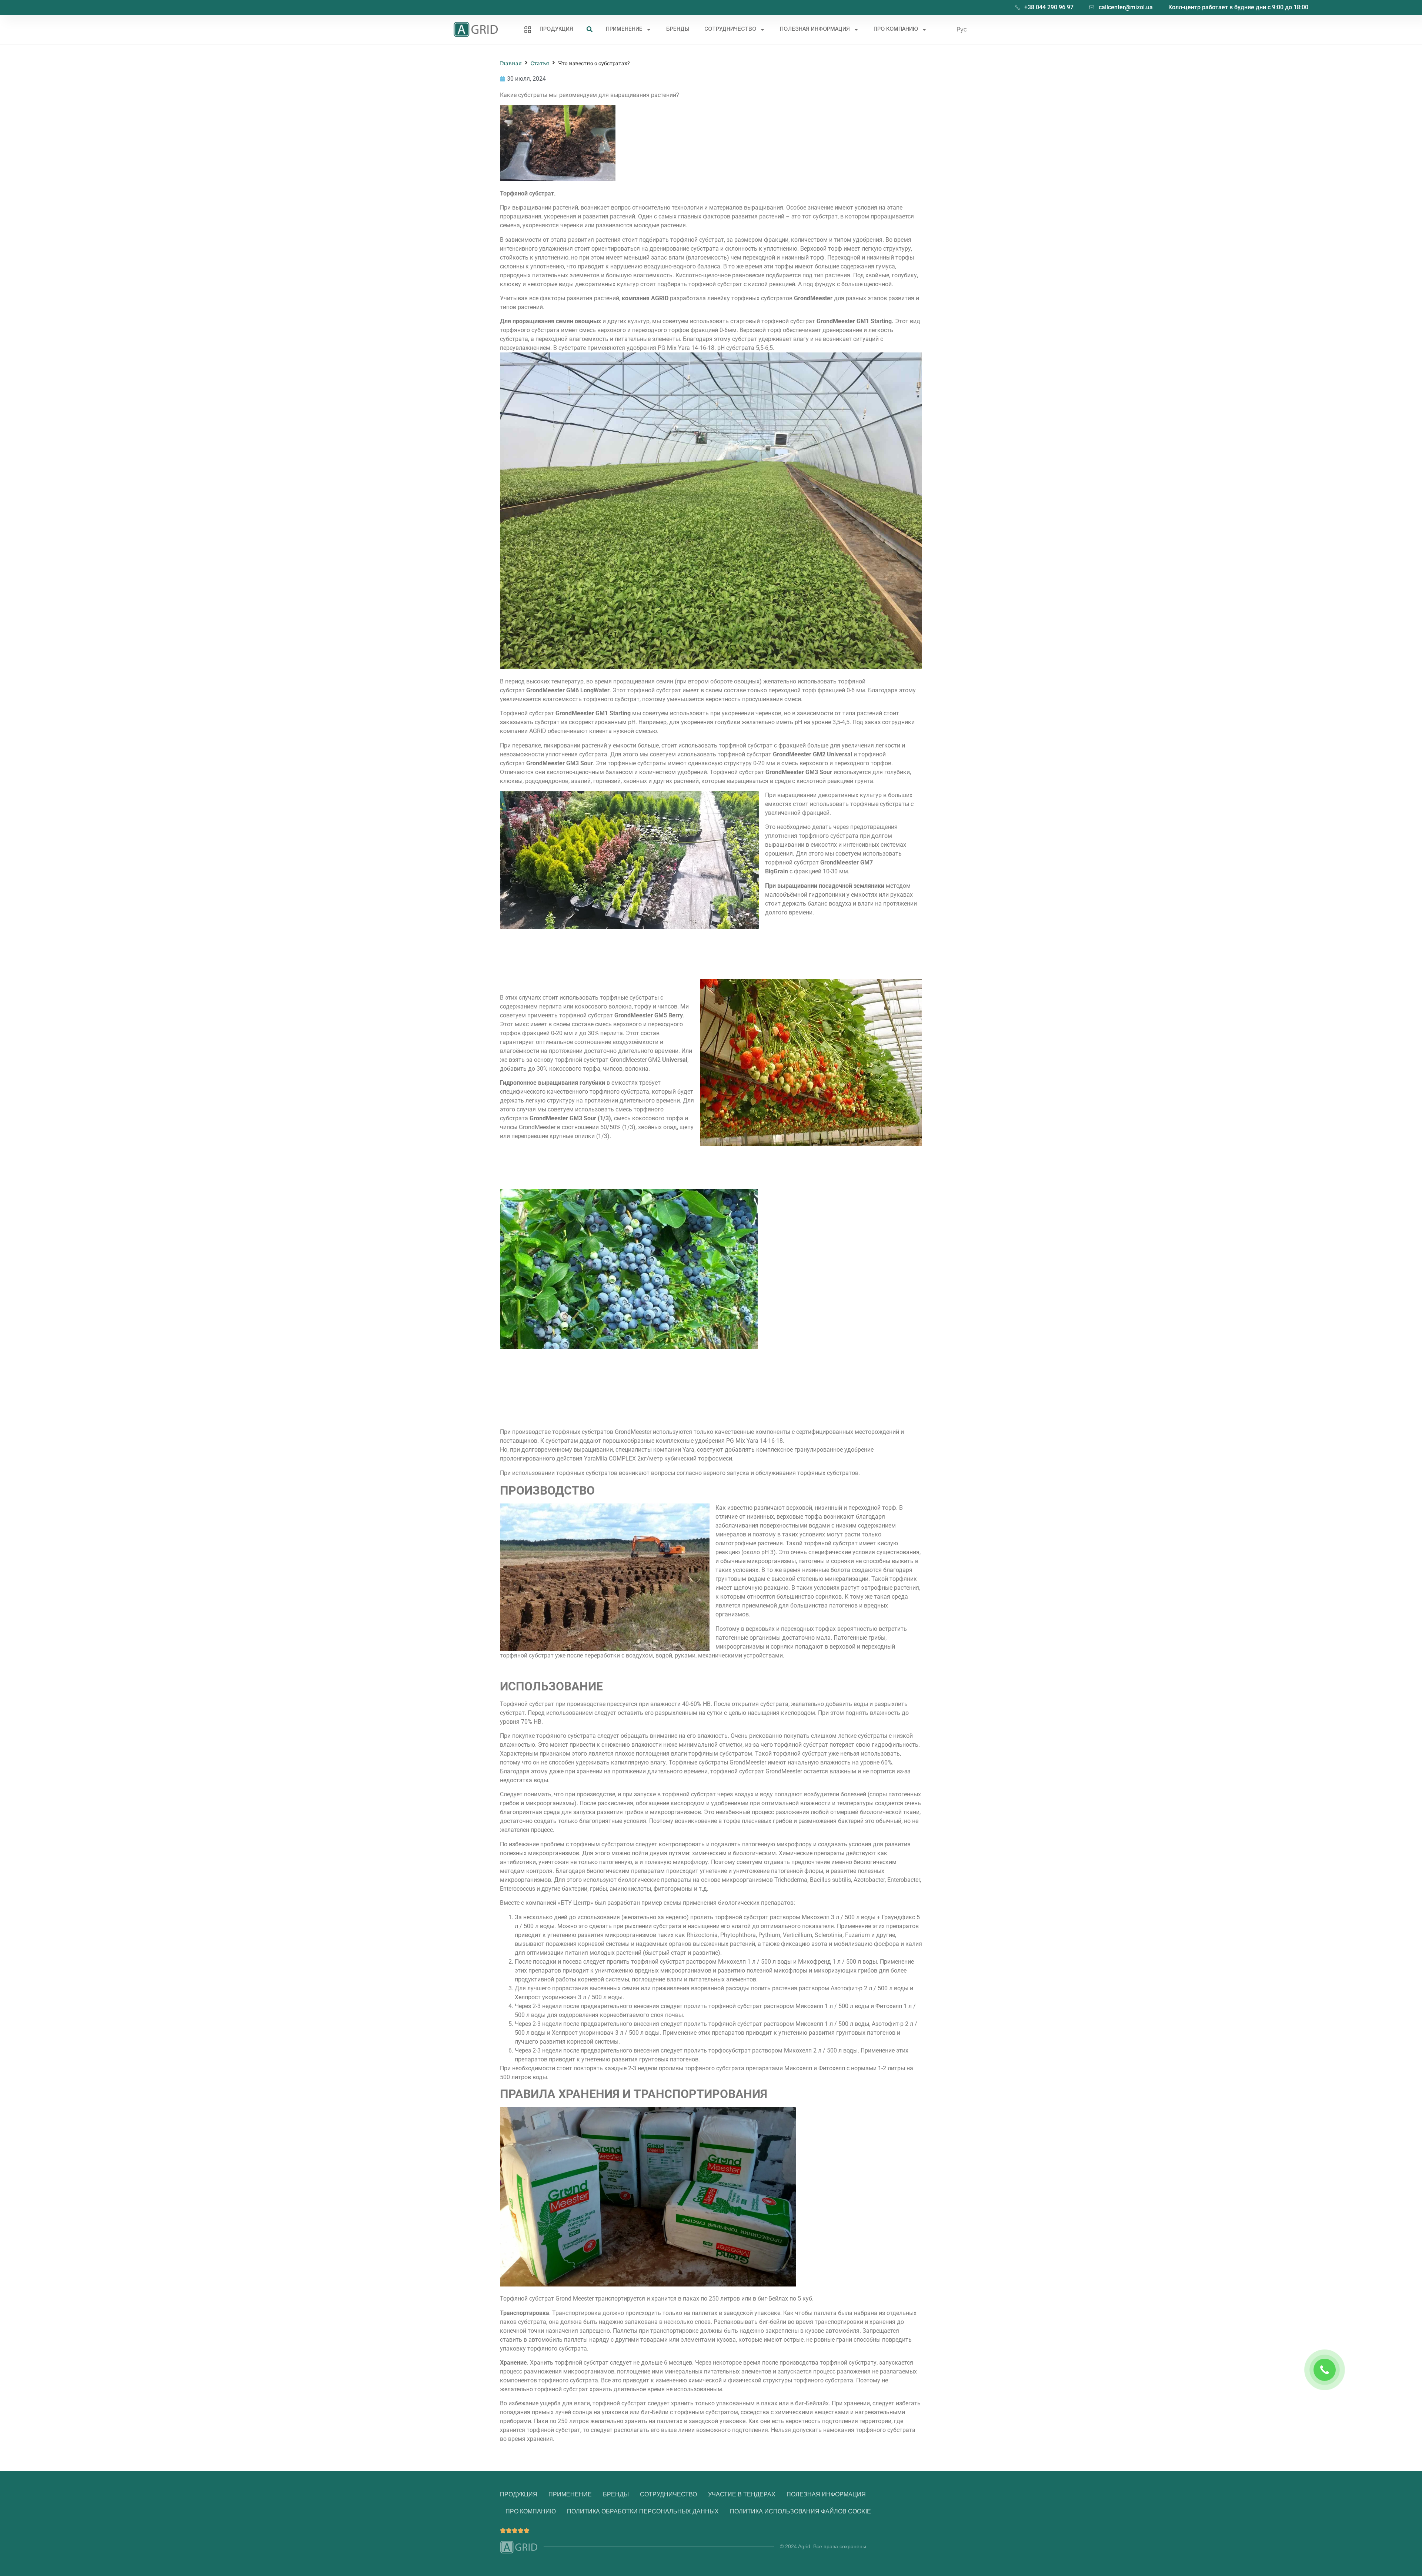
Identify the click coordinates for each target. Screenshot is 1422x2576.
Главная (511, 63)
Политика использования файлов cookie (800, 2511)
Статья (540, 63)
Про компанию (896, 29)
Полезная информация (815, 29)
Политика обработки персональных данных (643, 2511)
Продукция (556, 29)
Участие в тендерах (742, 2494)
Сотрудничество (730, 29)
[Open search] (590, 30)
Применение (624, 29)
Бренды (678, 29)
